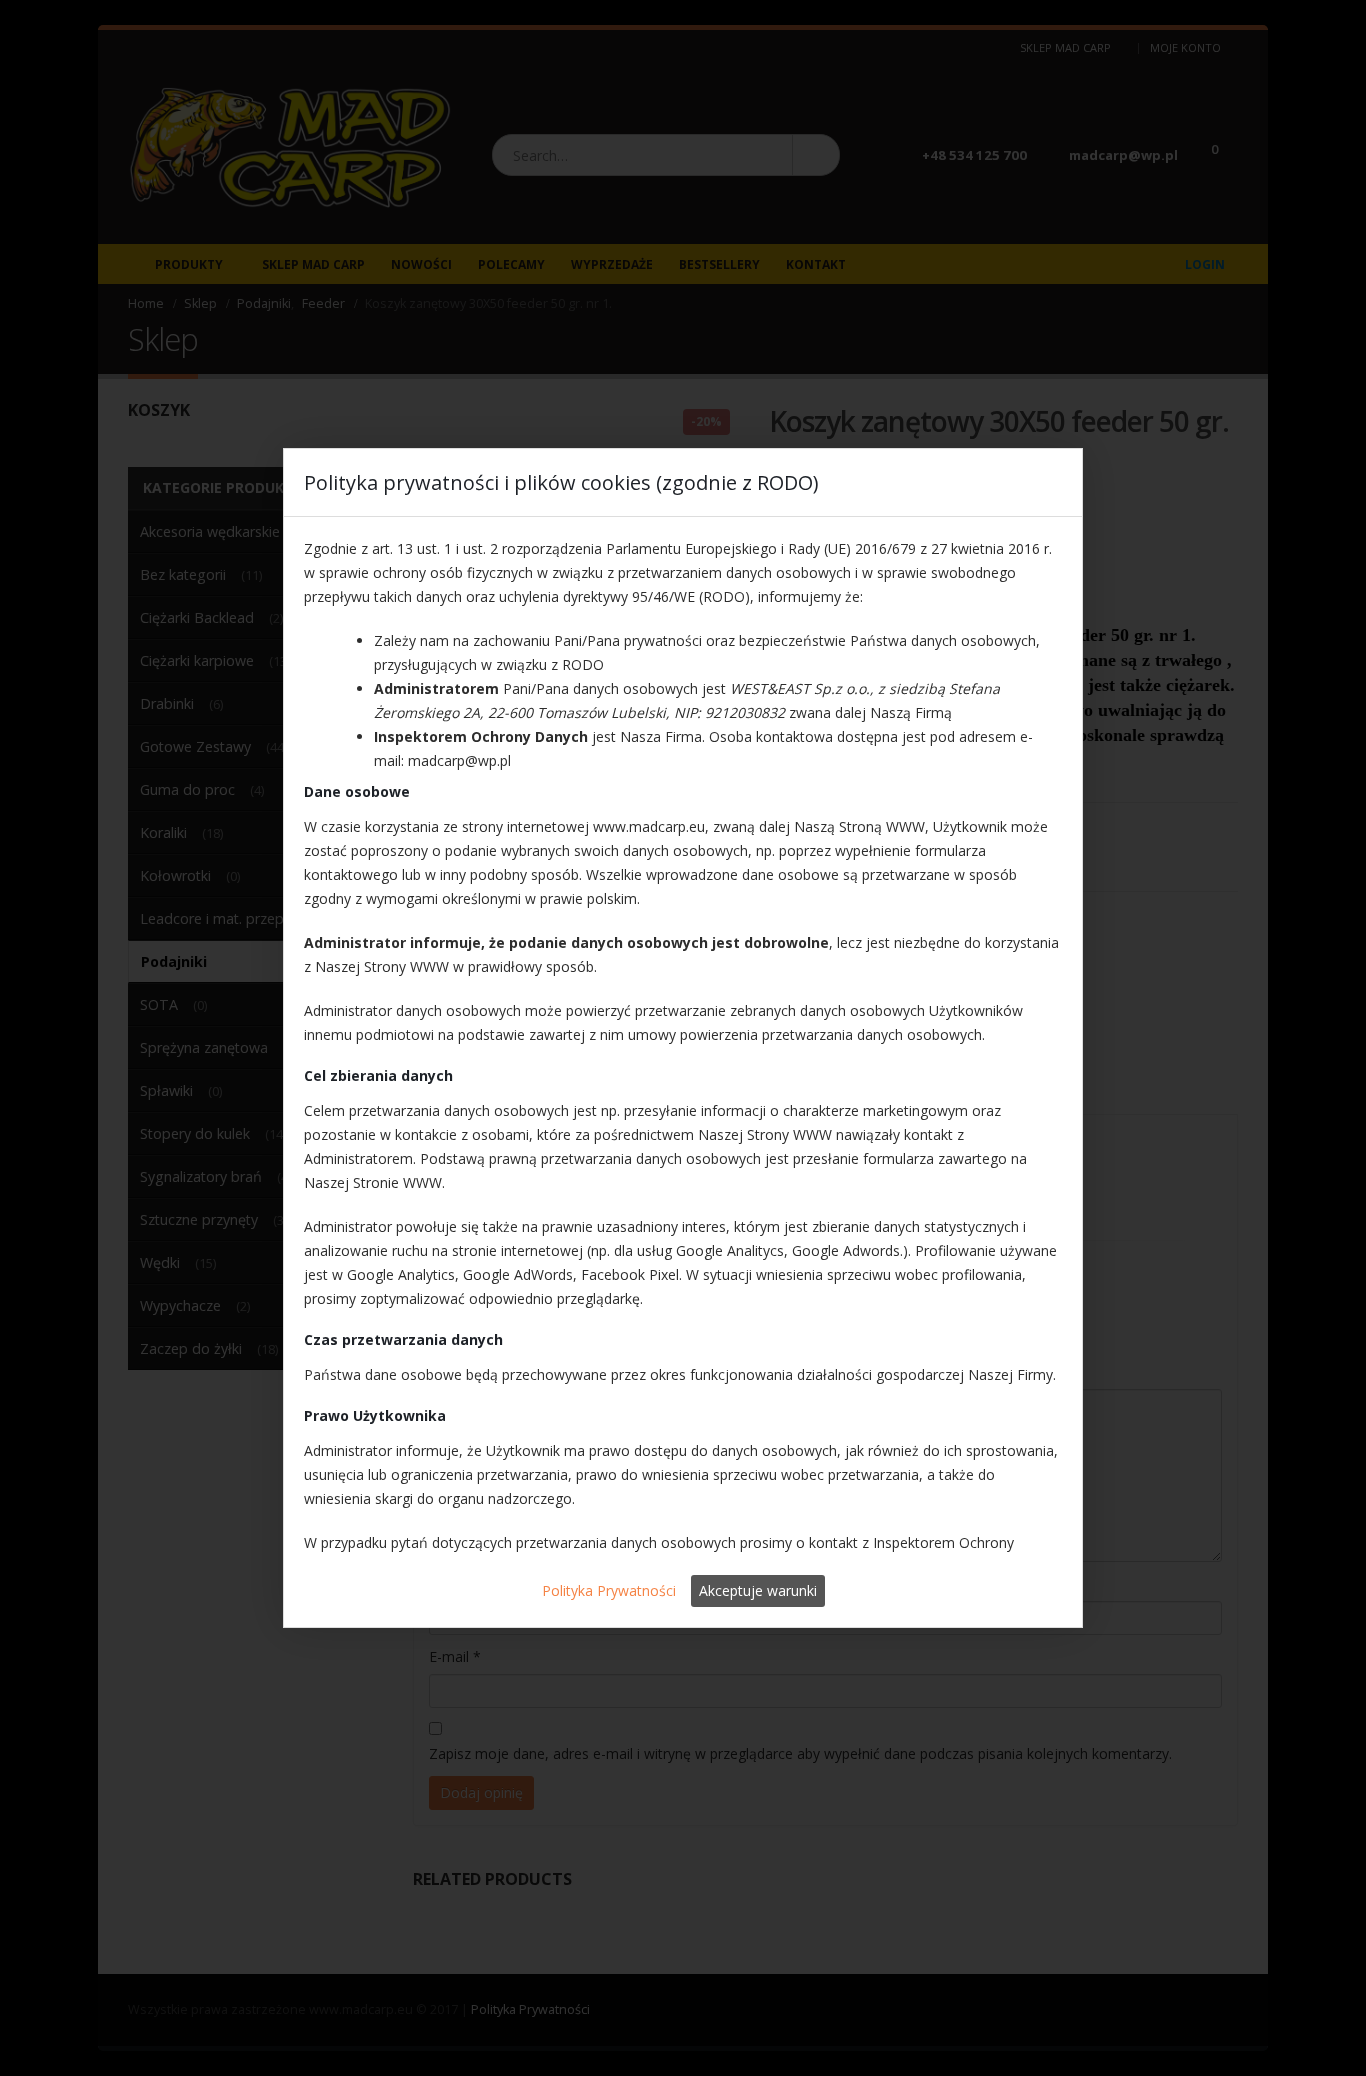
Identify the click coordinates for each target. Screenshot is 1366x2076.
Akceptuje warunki (758, 1590)
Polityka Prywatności (609, 1590)
